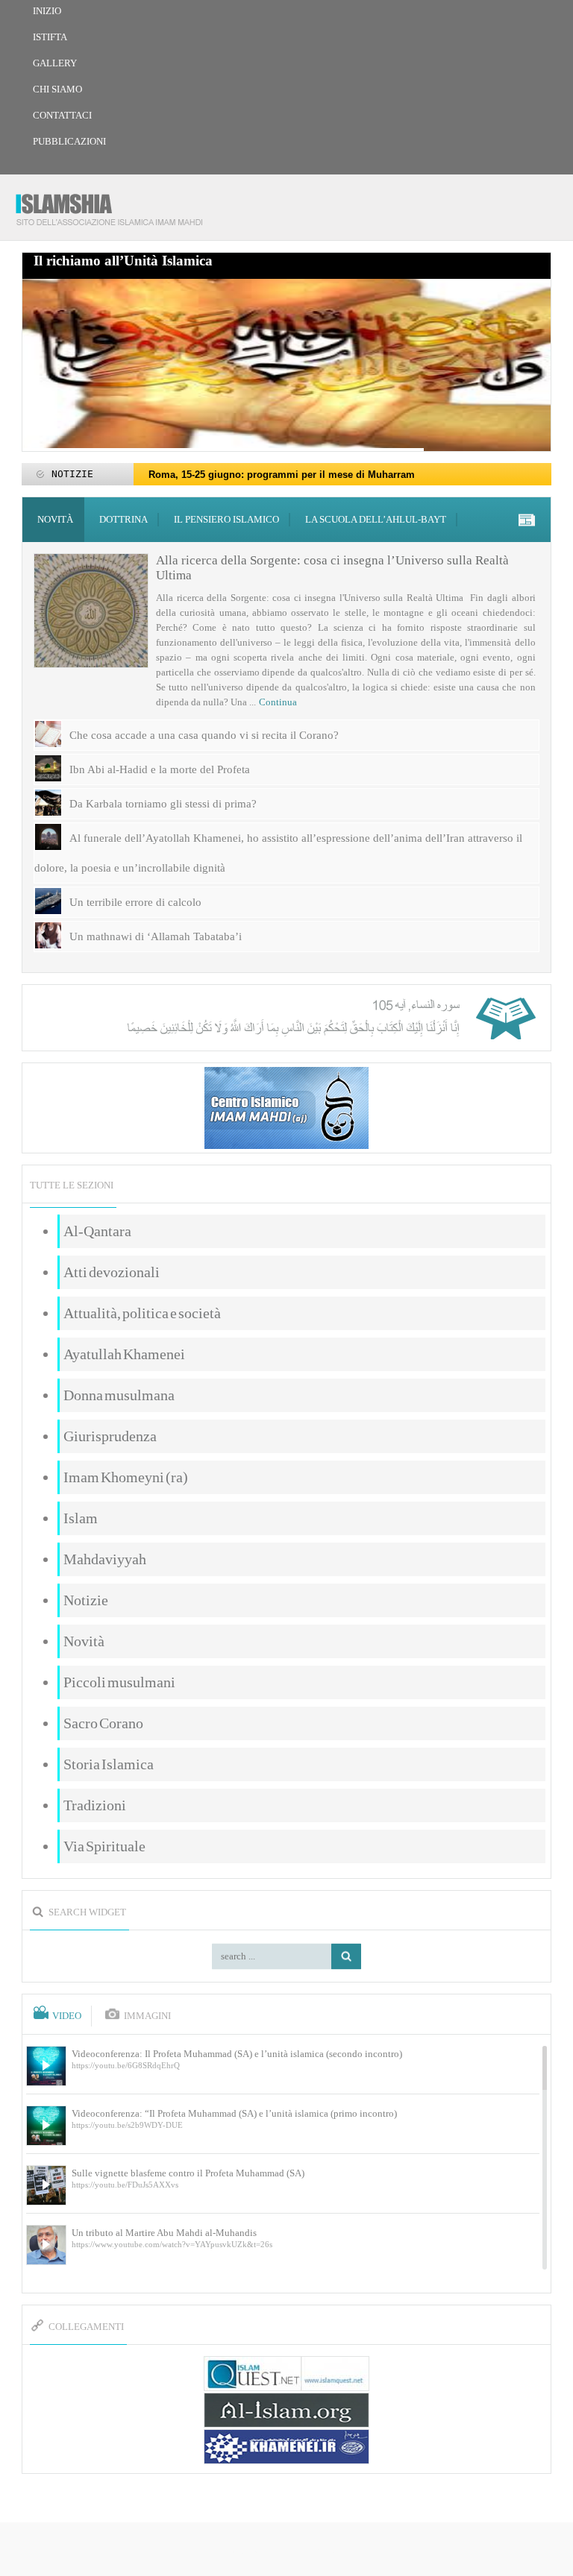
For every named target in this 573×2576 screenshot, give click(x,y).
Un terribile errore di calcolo (135, 902)
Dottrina (123, 519)
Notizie (86, 1600)
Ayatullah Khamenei (124, 1354)
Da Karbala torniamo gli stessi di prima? (163, 804)
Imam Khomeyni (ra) (126, 1477)
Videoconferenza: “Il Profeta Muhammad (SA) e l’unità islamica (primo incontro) (234, 2113)
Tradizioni (95, 1805)
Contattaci (62, 115)
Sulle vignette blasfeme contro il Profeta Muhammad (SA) (188, 2173)
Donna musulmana (119, 1395)
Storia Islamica (109, 1764)
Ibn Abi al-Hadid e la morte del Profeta (160, 769)
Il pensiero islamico (226, 519)
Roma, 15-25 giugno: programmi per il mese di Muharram (282, 475)
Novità (55, 519)
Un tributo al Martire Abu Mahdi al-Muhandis (164, 2233)
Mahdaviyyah (105, 1559)
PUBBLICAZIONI (69, 141)
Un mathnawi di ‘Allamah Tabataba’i (156, 936)
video (67, 2016)
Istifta (50, 37)
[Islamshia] (115, 204)
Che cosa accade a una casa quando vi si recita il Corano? (204, 735)
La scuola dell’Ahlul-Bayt (376, 519)
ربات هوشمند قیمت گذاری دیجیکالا (286, 2550)
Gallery (55, 63)
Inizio (47, 11)
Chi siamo (57, 89)
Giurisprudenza (110, 1436)
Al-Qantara (97, 1231)
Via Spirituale (104, 1846)
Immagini (147, 2016)
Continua (278, 702)
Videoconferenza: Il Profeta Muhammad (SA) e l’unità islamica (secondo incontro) (237, 2054)
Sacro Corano (103, 1723)
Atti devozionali (112, 1272)
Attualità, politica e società (142, 1313)
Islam (81, 1518)
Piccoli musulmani (119, 1682)
